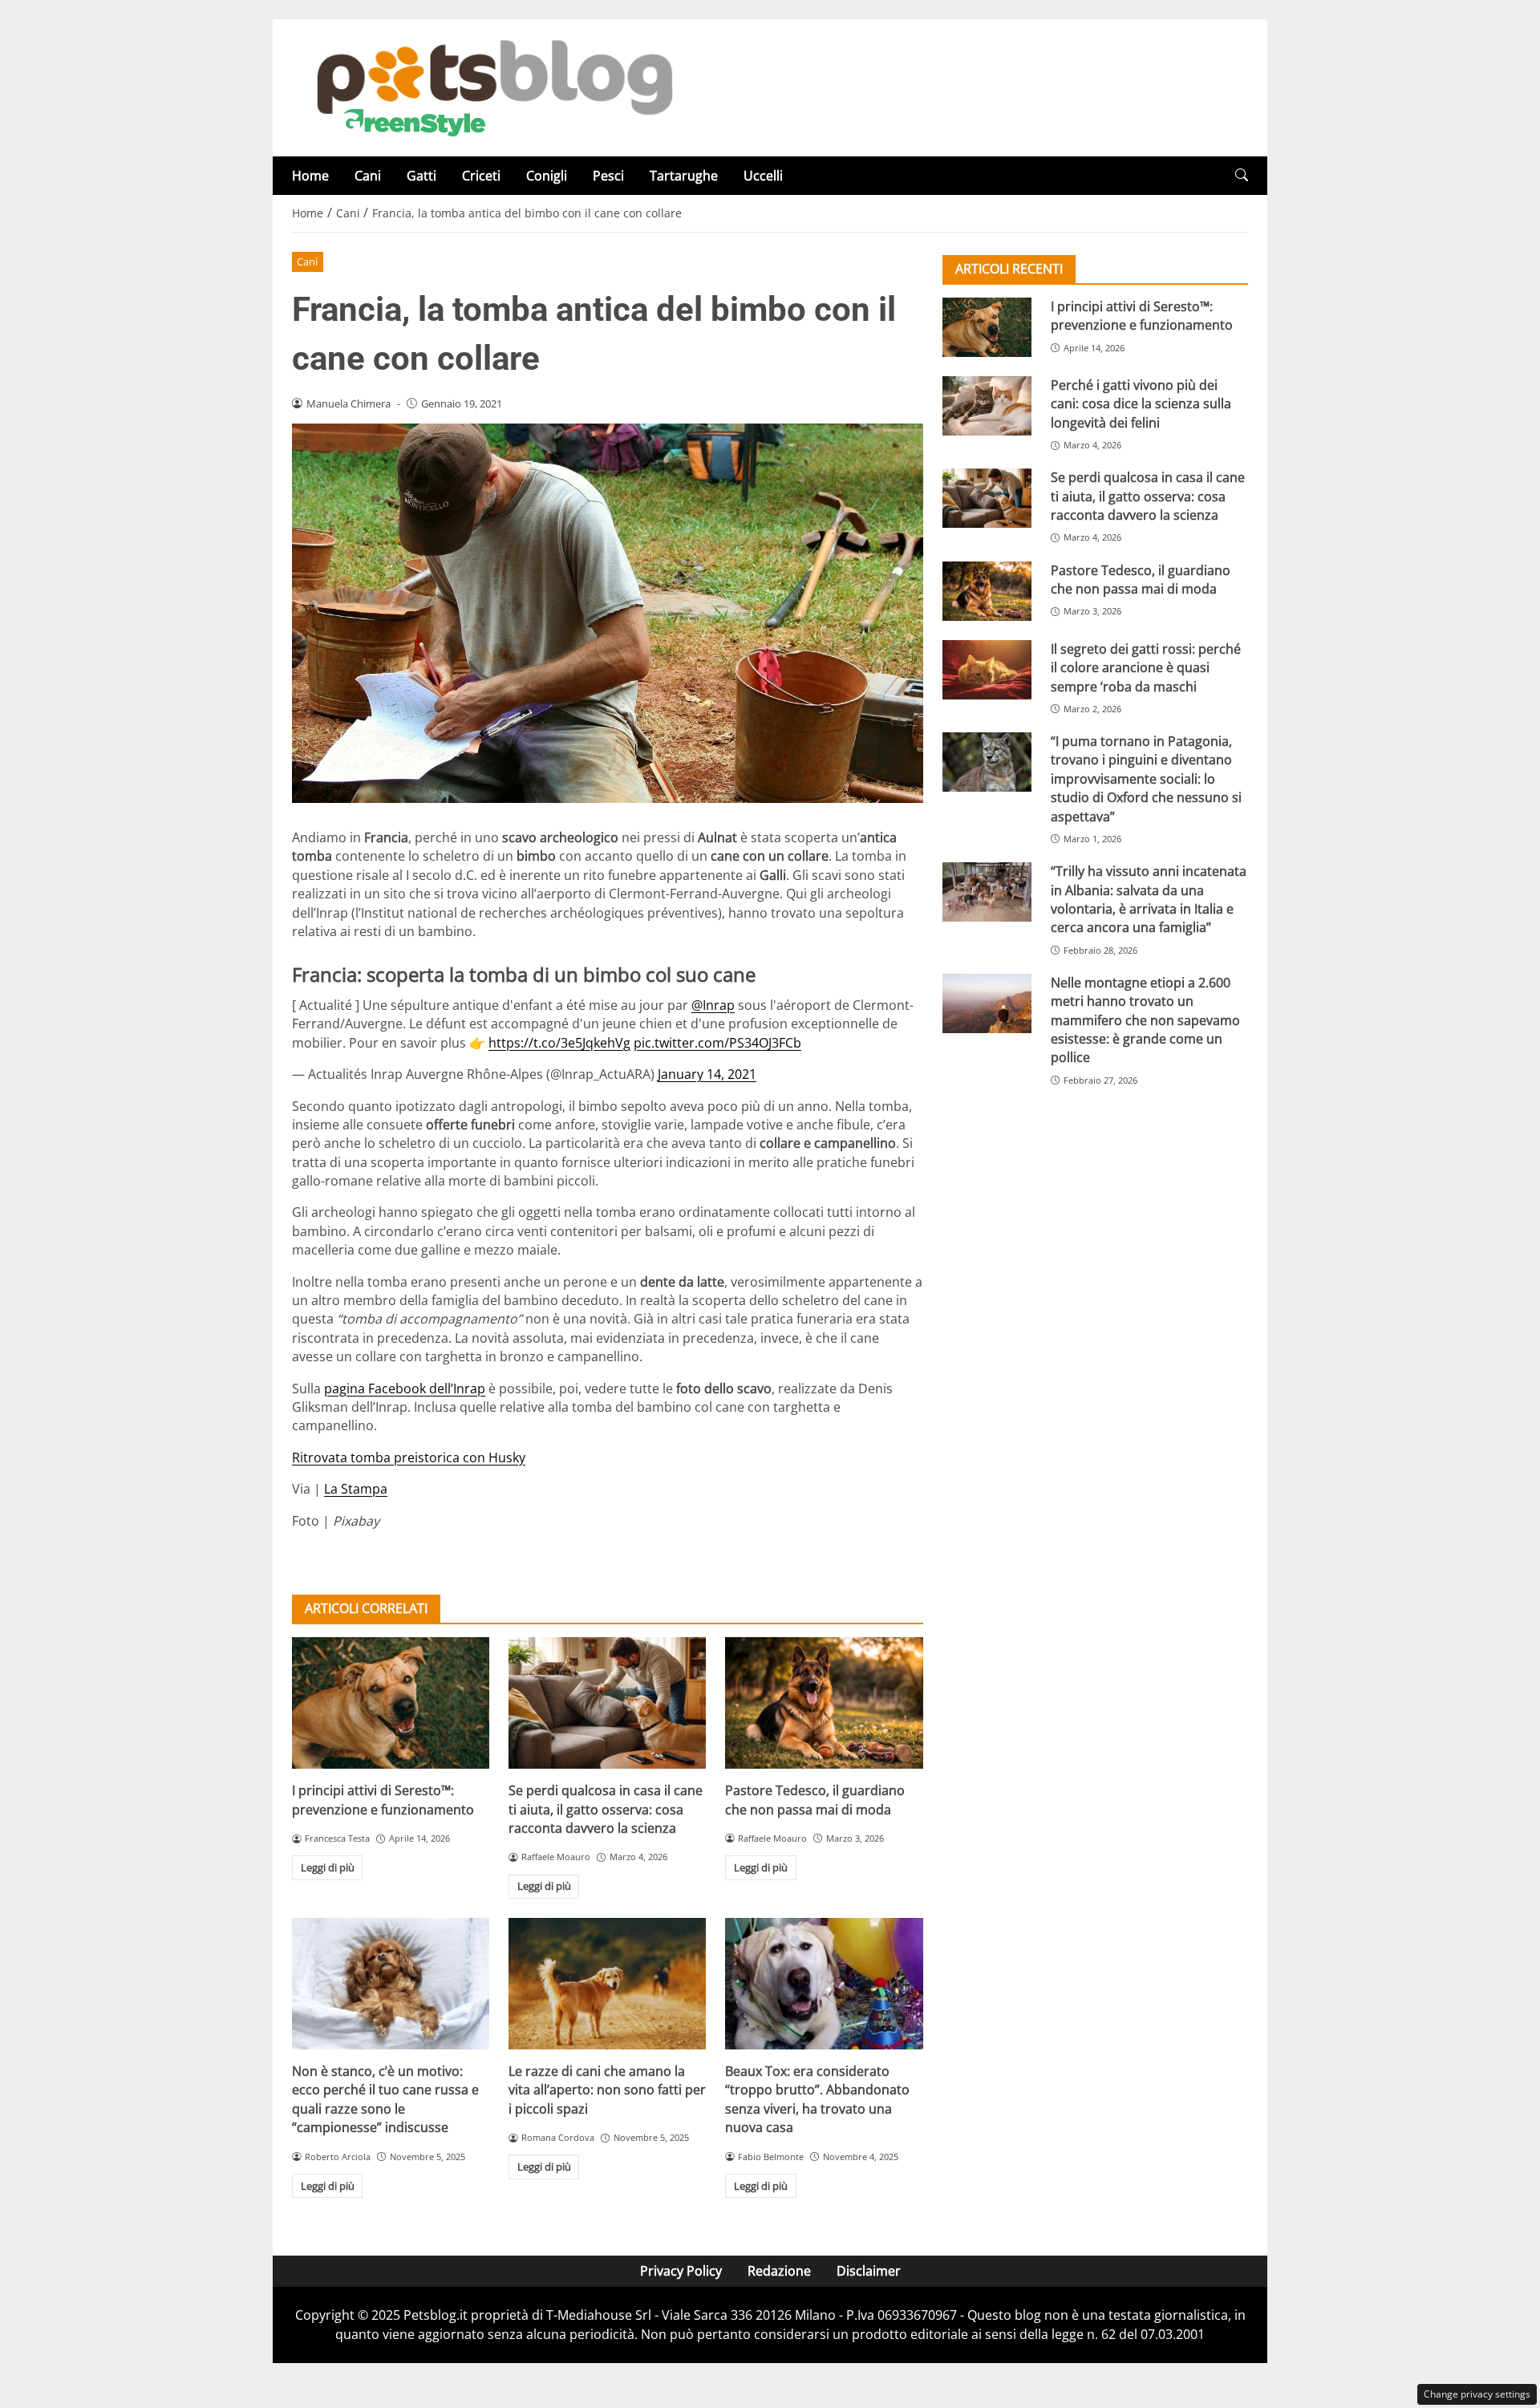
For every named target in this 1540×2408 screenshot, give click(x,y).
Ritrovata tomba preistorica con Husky (409, 1457)
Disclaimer (869, 2271)
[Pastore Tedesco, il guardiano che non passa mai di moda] (824, 1703)
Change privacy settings (1477, 2394)
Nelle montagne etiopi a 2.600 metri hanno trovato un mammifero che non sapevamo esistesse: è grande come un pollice (1145, 1020)
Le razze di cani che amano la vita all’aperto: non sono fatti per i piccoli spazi (607, 2090)
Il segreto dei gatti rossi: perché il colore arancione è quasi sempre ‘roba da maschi (1146, 668)
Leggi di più (328, 1867)
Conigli (547, 176)
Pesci (608, 176)
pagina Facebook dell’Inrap (405, 1388)
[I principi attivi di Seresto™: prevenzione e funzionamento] (391, 1703)
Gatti (421, 176)
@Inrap (713, 1005)
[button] (1242, 175)
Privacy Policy (681, 2271)
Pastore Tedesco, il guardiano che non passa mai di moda (815, 1800)
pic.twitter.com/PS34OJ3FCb (717, 1043)
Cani (368, 176)
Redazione (779, 2271)
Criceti (481, 176)
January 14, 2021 (707, 1074)
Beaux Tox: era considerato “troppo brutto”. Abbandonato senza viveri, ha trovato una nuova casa (817, 2099)
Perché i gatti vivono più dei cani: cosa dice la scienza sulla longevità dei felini (1141, 404)
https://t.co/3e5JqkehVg (559, 1043)
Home (310, 176)
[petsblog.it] (492, 87)
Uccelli (763, 176)
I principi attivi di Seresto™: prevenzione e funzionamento (383, 1800)
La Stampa (356, 1489)
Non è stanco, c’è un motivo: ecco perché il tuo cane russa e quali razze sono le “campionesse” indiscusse (385, 2099)
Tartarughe (684, 176)
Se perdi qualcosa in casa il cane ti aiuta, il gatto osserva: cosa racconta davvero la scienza (606, 1809)
